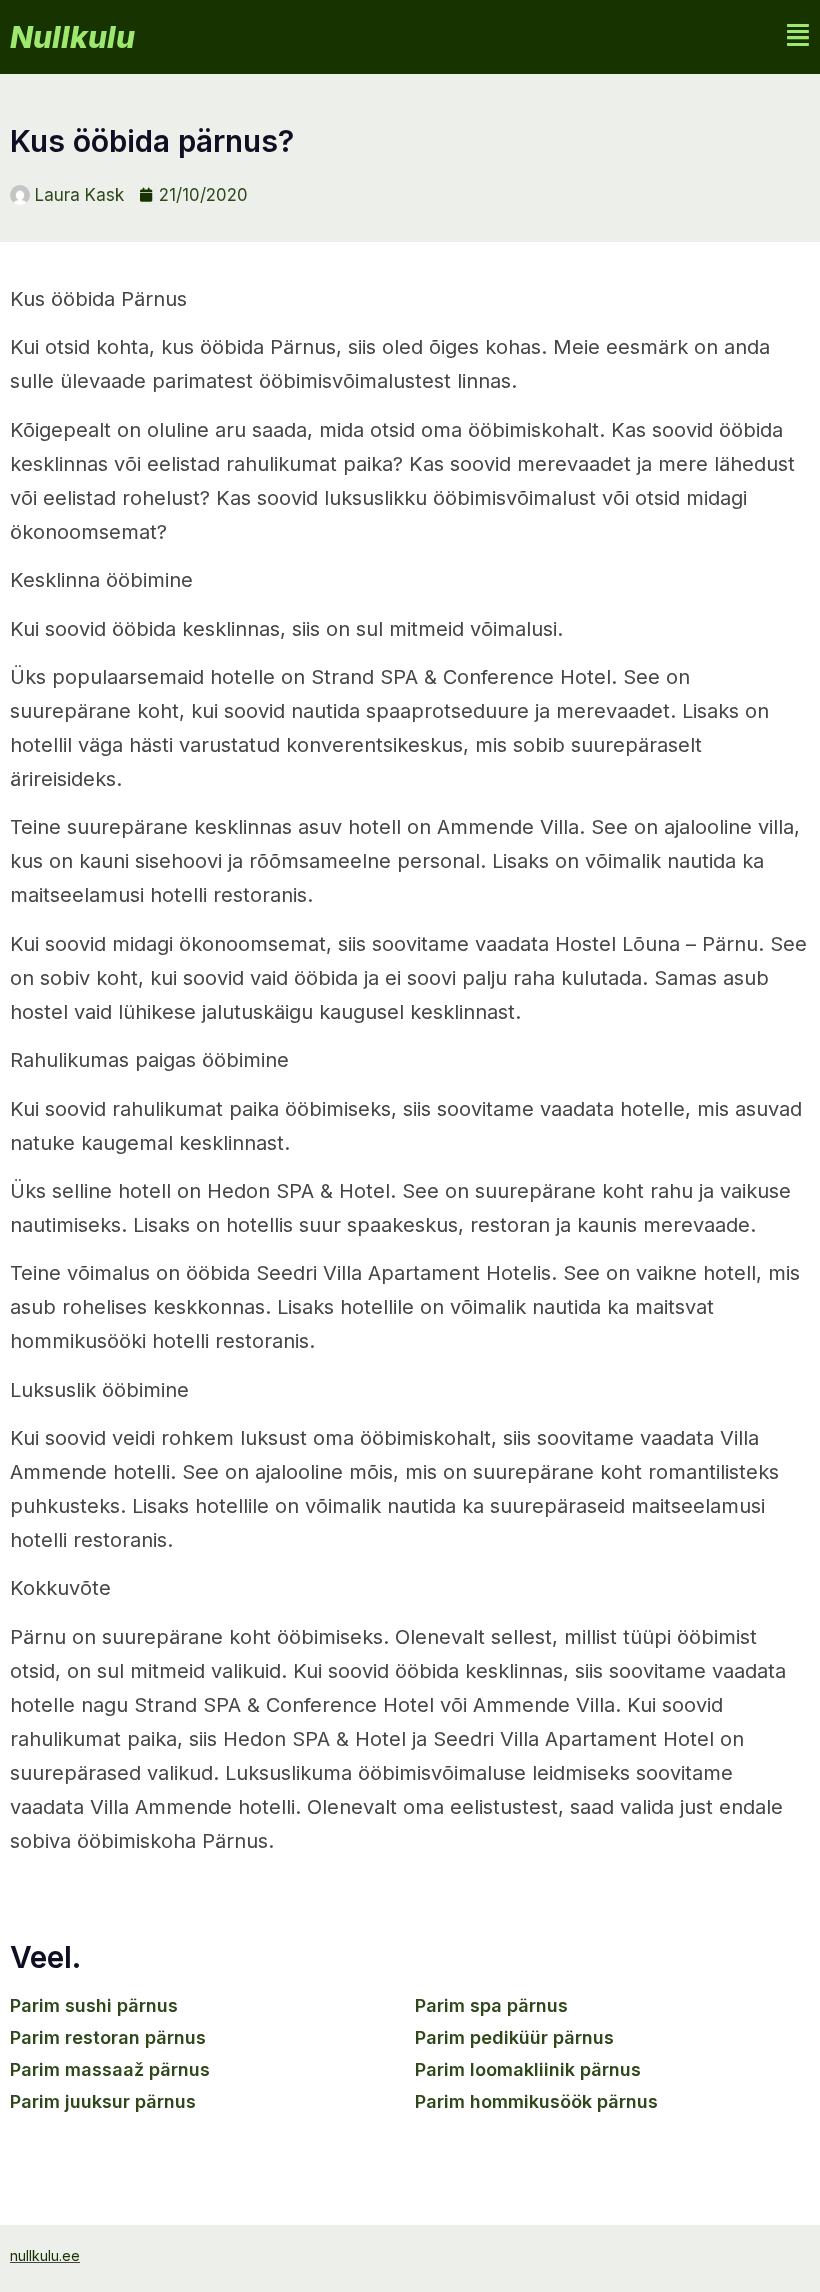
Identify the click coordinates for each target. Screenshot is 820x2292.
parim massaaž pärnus (110, 2069)
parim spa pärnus (491, 2005)
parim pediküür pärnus (514, 2037)
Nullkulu (72, 37)
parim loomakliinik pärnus (528, 2069)
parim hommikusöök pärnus (536, 2101)
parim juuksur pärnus (103, 2101)
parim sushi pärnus (94, 2005)
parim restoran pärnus (108, 2037)
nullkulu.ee (45, 2255)
